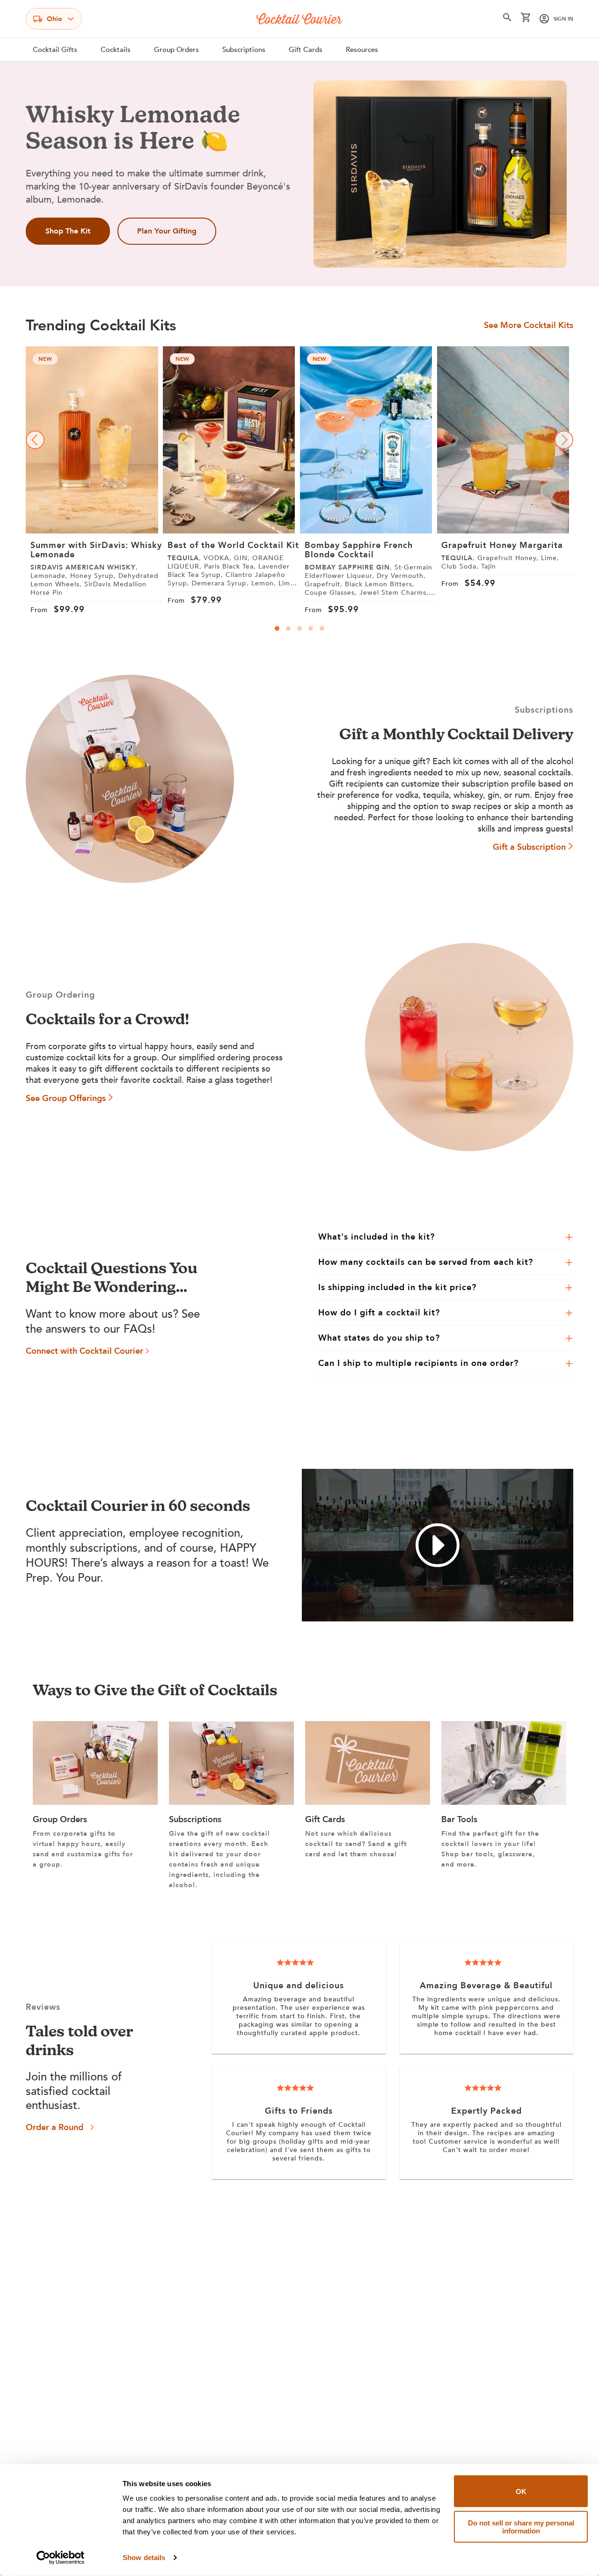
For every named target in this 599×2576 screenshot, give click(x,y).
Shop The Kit (68, 231)
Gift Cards (306, 50)
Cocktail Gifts (55, 50)
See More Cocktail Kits (529, 326)
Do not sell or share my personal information (521, 2526)
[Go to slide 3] (299, 628)
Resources (362, 50)
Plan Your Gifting (167, 231)
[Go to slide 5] (322, 628)
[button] (507, 19)
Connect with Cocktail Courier (84, 1351)
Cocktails (116, 50)
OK (521, 2491)
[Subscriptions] (231, 1802)
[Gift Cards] (368, 1802)
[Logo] (299, 19)
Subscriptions (244, 50)
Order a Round (55, 2127)
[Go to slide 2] (288, 628)
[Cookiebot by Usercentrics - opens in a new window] (61, 2558)
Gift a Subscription (529, 847)
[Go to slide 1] (277, 628)
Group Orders (176, 50)
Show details (144, 2558)
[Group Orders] (95, 1802)
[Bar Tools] (504, 1802)
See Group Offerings (66, 1098)
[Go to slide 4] (311, 628)
